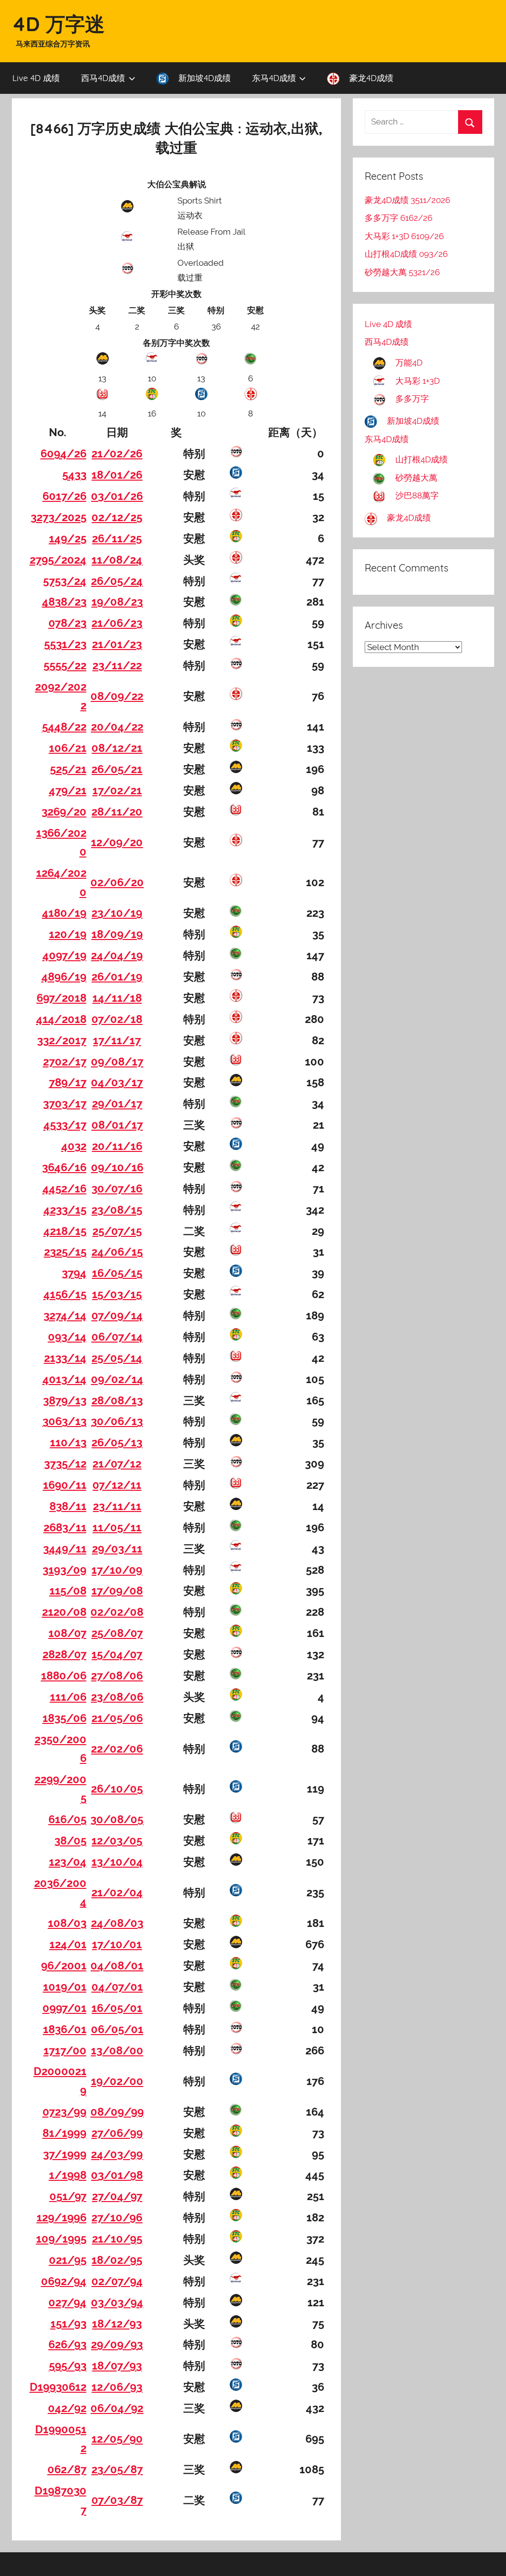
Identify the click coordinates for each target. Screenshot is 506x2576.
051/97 (68, 2196)
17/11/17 (117, 1040)
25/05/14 (117, 1358)
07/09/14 (117, 1315)
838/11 (68, 1506)
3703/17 (65, 1104)
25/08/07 (117, 1633)
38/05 (70, 1840)
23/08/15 (117, 1210)
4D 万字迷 (58, 24)
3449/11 (65, 1549)
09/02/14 (117, 1379)
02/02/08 (117, 1612)
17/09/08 (117, 1591)
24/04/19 (117, 955)
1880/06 (64, 1676)
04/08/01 (117, 1965)
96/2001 (64, 1965)
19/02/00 (117, 2081)
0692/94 (64, 2281)
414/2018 (61, 1019)
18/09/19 (117, 934)
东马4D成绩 (274, 78)
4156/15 (65, 1294)
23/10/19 (117, 913)
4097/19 (64, 955)
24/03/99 (117, 2154)
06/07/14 (117, 1337)
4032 (74, 1146)
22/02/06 (117, 1749)
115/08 (68, 1591)
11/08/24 (117, 560)
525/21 (68, 769)
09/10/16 (117, 1167)
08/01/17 (117, 1125)
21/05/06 (117, 1718)
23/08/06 (117, 1697)
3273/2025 (59, 517)
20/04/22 (117, 727)
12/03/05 (117, 1840)
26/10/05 (117, 1789)
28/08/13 (117, 1400)
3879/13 (65, 1400)
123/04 (68, 1862)
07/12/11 (117, 1485)
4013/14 (64, 1379)
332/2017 (62, 1040)
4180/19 (64, 913)
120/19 (68, 934)
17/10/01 (117, 1944)
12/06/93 (117, 2387)
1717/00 (65, 2050)
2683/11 (65, 1527)
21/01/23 (117, 644)
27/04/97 (117, 2196)
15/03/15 (117, 1294)
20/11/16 (117, 1146)
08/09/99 (117, 2112)
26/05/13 (117, 1442)
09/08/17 (117, 1062)
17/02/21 (117, 790)
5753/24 (65, 581)
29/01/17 (117, 1104)
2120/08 (64, 1612)
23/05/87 (117, 2469)
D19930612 (58, 2387)
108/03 (67, 1923)
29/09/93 (117, 2344)
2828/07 (64, 1654)
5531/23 (65, 644)
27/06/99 (117, 2133)
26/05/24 (117, 581)
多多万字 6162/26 (399, 218)
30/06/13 (117, 1421)
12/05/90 (117, 2439)
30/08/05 (117, 1819)
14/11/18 (117, 998)
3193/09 (64, 1570)
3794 (74, 1273)
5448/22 (64, 727)
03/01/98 (117, 2175)
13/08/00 (117, 2050)
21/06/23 (117, 623)
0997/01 (64, 2008)
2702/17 (65, 1062)
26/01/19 (117, 977)
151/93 (68, 2324)
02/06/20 (117, 882)
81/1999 (64, 2133)
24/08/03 (117, 1923)
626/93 (67, 2344)
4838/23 (64, 602)
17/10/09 (117, 1570)
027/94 (67, 2302)
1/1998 (68, 2175)
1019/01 (65, 1987)
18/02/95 (117, 2260)
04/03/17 (117, 1082)
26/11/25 (117, 538)
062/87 (67, 2469)
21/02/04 (117, 1892)
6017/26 (64, 496)
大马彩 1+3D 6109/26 (404, 236)
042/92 (67, 2408)
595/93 (68, 2366)
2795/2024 (58, 560)
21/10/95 (117, 2239)
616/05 (67, 1819)
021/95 (68, 2260)
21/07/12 (117, 1464)
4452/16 (64, 1188)
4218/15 (65, 1231)
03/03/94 (117, 2302)
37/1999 (65, 2154)
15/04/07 (117, 1654)
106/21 (68, 748)
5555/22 (65, 665)
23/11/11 (117, 1506)
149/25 (68, 538)
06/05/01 (117, 2029)
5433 (74, 475)
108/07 (67, 1633)
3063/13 (64, 1421)
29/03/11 (117, 1549)
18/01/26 (117, 475)
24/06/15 (117, 1252)
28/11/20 (117, 812)
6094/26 (63, 453)
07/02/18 (117, 1019)
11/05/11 (117, 1527)
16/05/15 (117, 1273)
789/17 (68, 1082)
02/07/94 (117, 2281)
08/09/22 (117, 696)
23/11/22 (117, 665)
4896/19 (64, 977)
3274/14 (65, 1315)
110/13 (68, 1442)
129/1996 (62, 2217)
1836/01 (65, 2029)
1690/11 (65, 1485)
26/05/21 (117, 769)
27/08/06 (117, 1676)
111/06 (68, 1697)
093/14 (67, 1337)
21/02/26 (117, 453)
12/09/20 (117, 842)
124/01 (68, 1944)
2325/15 (65, 1252)
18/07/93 (117, 2366)
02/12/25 (117, 517)
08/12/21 (117, 748)
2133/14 (65, 1358)
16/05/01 (117, 2008)
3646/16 (64, 1167)
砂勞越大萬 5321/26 (402, 272)
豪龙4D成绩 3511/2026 (407, 200)
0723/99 (64, 2112)
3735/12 (65, 1464)
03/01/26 (117, 496)
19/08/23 (117, 602)
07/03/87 (117, 2500)
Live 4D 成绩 (36, 78)
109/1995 (61, 2239)
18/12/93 (117, 2324)
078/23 (67, 623)
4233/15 (65, 1210)
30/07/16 (117, 1188)
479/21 (68, 790)
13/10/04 (117, 1862)
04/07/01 (117, 1987)
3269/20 (64, 812)
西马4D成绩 (103, 78)
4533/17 (65, 1125)
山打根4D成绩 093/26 (406, 254)
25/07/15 (117, 1231)
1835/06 (64, 1718)
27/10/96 (117, 2217)
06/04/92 (117, 2408)
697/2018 (62, 998)
